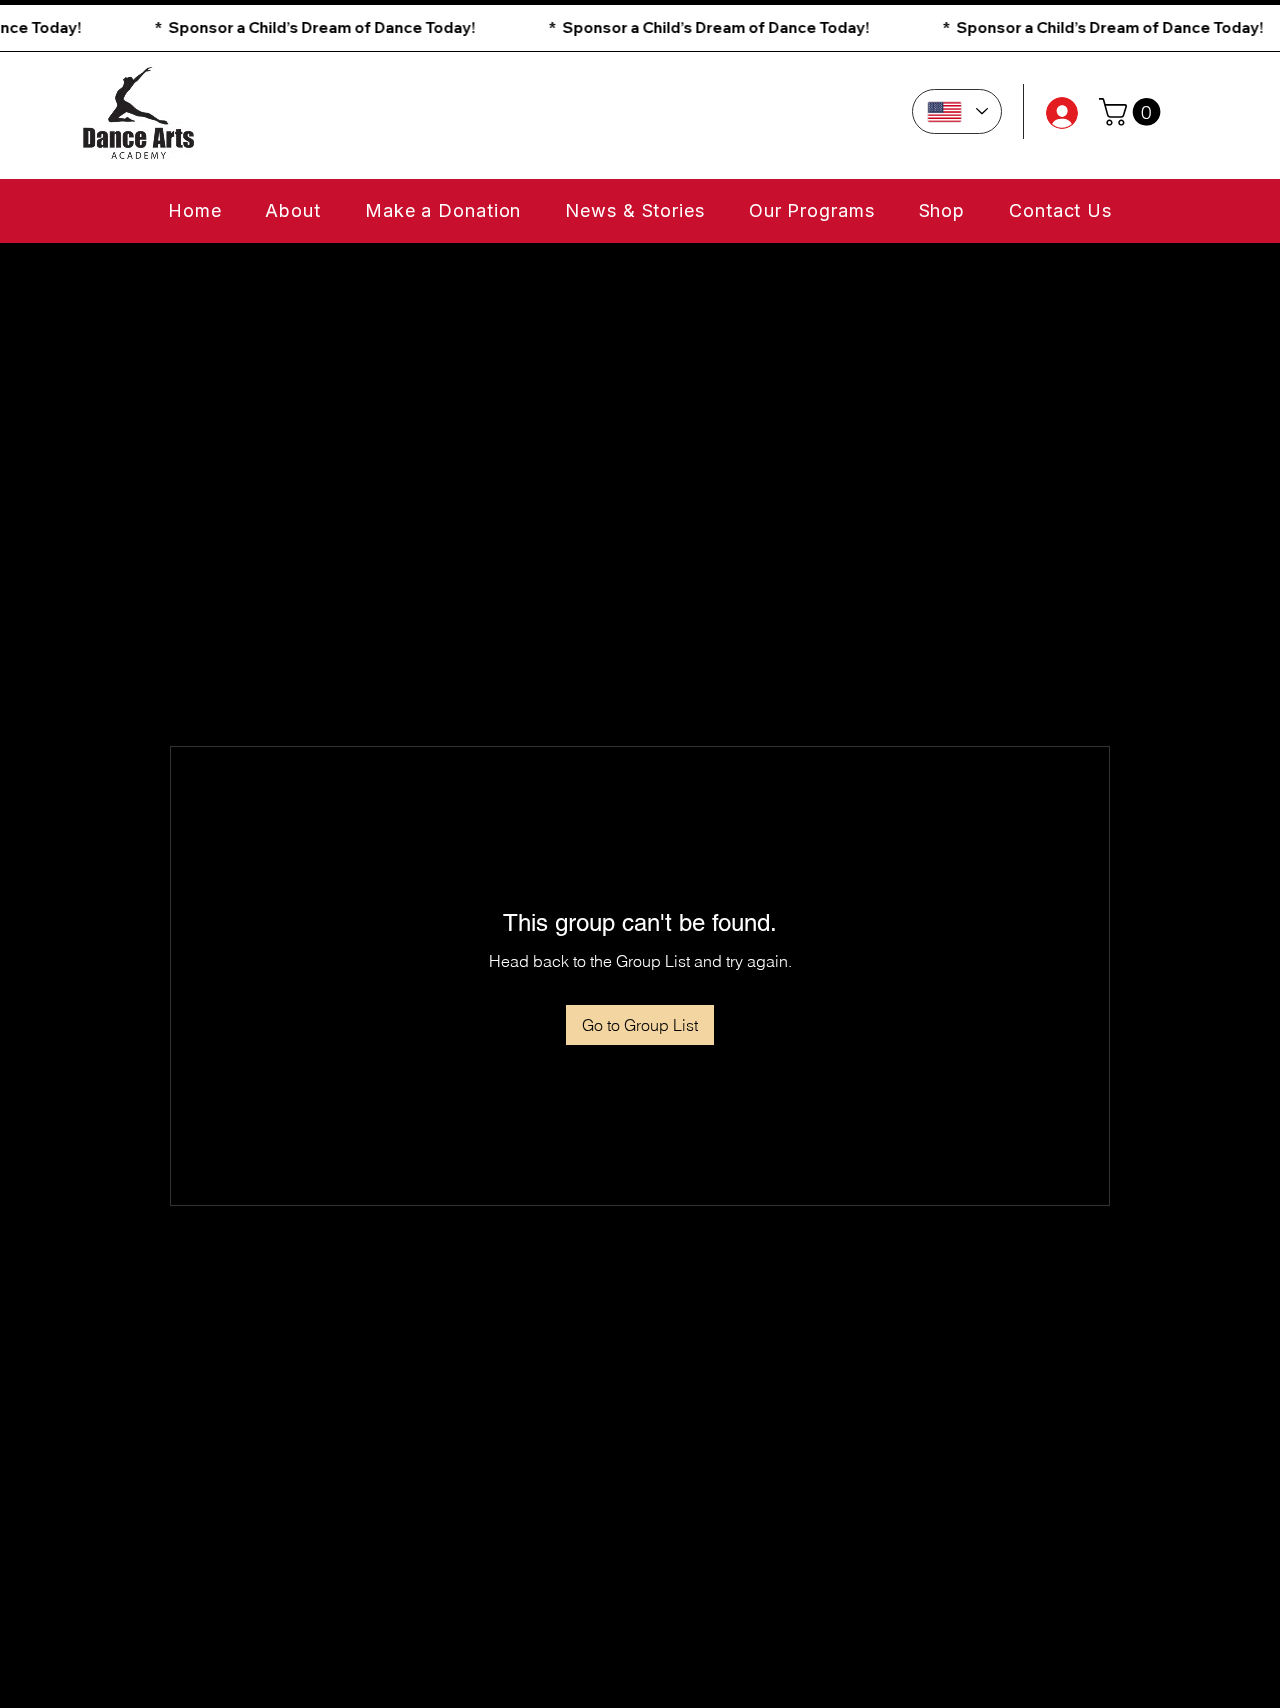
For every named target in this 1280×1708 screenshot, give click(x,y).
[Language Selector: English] (957, 111)
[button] (640, 28)
